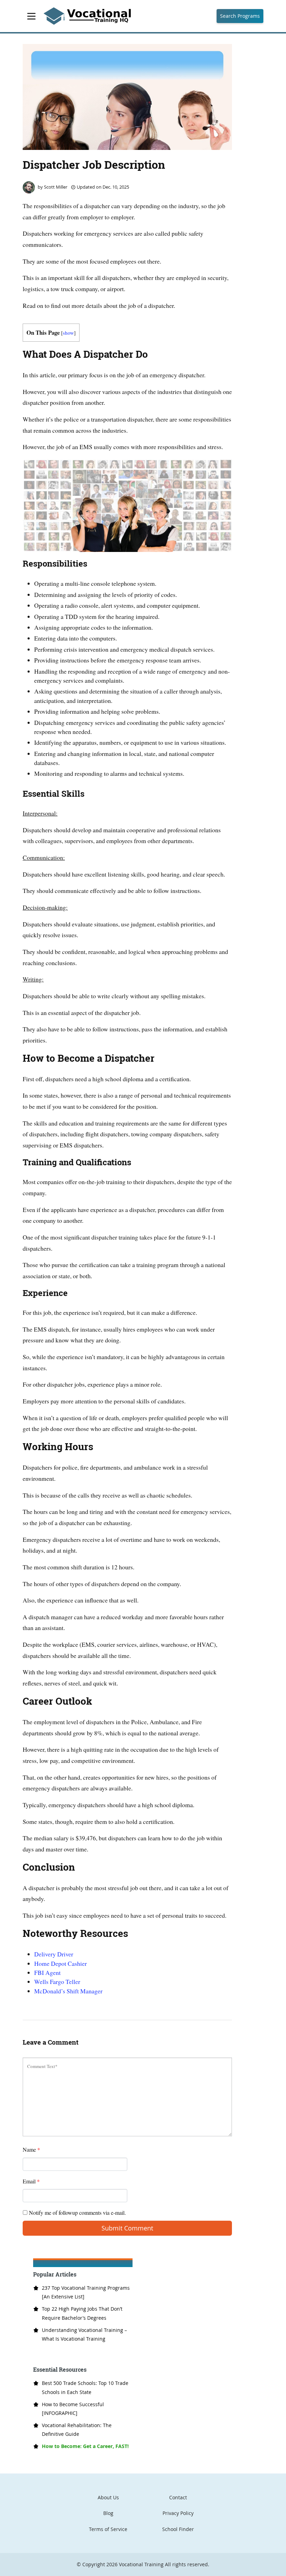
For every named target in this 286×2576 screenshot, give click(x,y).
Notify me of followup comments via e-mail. (77, 2213)
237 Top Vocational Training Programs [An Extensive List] (86, 2292)
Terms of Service (108, 2529)
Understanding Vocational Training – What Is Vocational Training (84, 2334)
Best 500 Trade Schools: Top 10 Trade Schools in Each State (85, 2387)
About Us (108, 2497)
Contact (178, 2497)
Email (31, 2181)
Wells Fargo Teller (57, 1982)
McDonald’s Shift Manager (68, 1991)
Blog (108, 2513)
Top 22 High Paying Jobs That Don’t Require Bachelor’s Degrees (82, 2313)
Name (31, 2149)
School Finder (178, 2529)
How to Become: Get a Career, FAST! (85, 2446)
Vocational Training (141, 2564)
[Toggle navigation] (31, 16)
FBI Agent (47, 1972)
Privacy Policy (178, 2513)
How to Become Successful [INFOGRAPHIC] (73, 2409)
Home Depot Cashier (61, 1963)
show (68, 333)
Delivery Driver (54, 1954)
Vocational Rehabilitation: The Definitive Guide (77, 2430)
